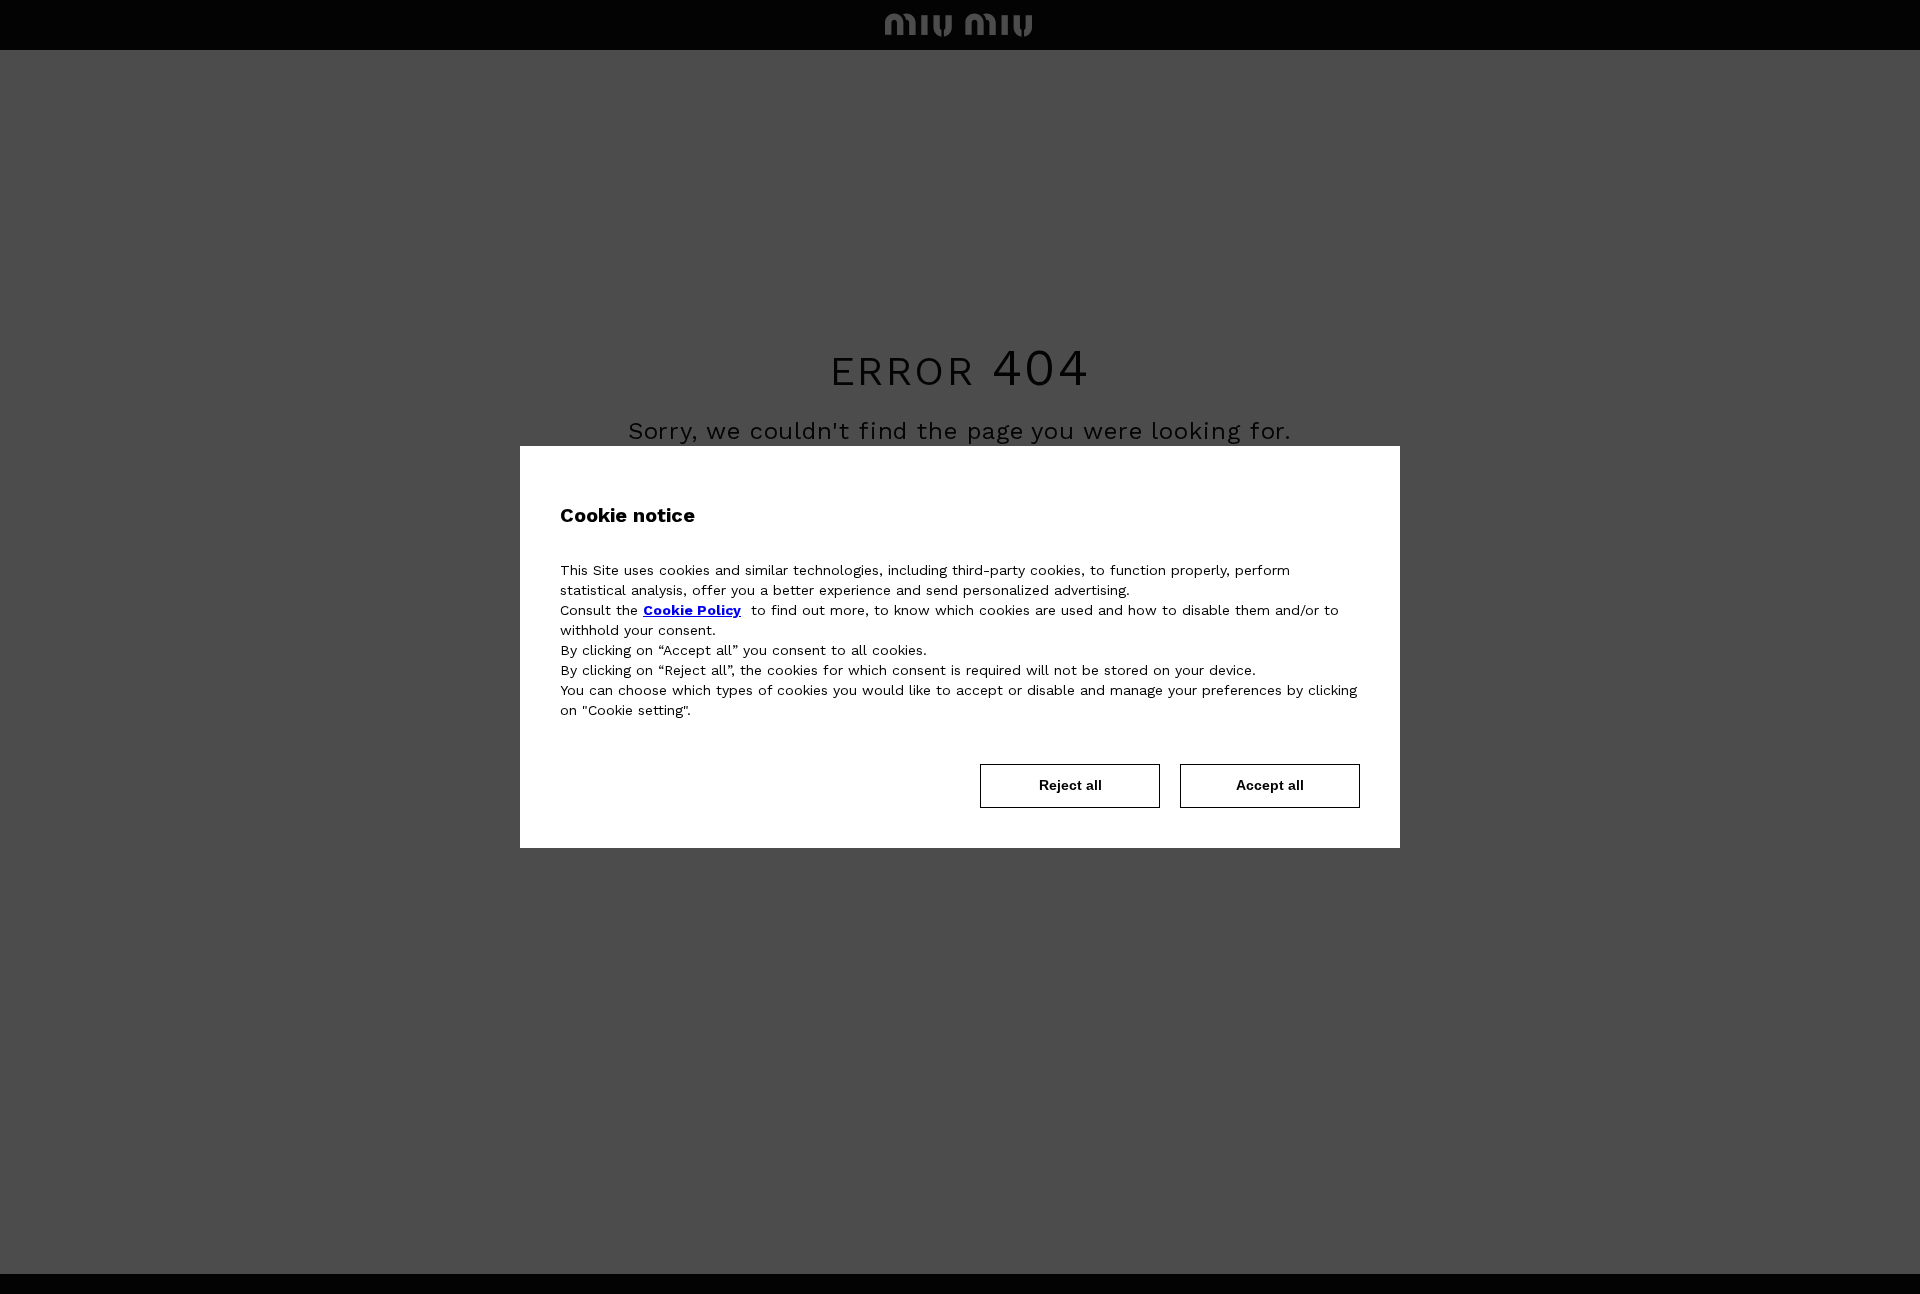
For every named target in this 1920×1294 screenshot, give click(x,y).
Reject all (1070, 785)
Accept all (1270, 785)
